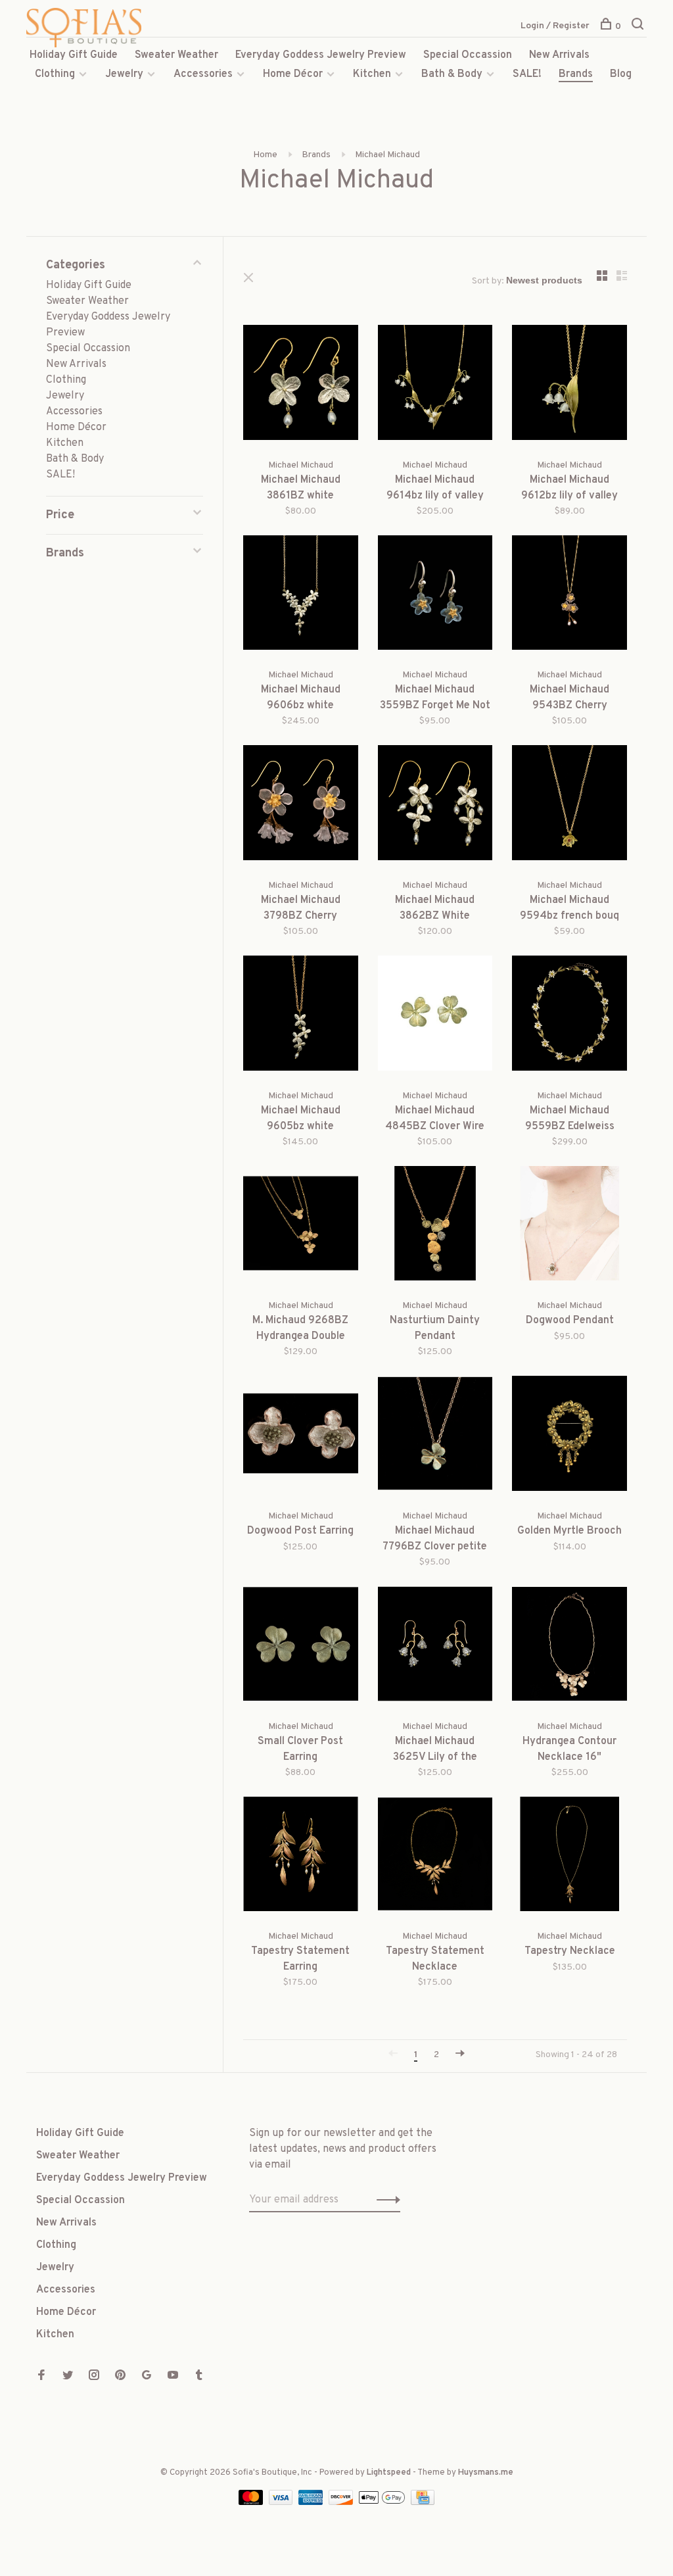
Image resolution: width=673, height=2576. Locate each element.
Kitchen (372, 74)
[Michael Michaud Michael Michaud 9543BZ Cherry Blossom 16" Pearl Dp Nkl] (569, 595)
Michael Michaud (387, 155)
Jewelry (124, 74)
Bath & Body (452, 74)
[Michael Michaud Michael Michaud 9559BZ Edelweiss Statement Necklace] (569, 1016)
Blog (621, 74)
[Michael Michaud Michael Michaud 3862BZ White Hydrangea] (435, 805)
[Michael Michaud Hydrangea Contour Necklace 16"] (569, 1646)
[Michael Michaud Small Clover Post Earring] (301, 1646)
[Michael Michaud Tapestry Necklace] (569, 1857)
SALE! (527, 74)
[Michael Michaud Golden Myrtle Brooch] (569, 1436)
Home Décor (293, 74)
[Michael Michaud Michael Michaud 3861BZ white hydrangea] (301, 385)
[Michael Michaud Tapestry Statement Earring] (301, 1857)
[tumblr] (199, 2377)
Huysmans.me (486, 2473)
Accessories (203, 74)
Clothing (55, 74)
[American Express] (312, 2502)
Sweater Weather (176, 55)
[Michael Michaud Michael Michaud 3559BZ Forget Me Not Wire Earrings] (435, 595)
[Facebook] (41, 2377)
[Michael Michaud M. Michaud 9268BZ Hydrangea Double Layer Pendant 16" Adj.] (301, 1226)
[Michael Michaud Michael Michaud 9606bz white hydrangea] (301, 595)
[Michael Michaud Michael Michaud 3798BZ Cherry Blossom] (301, 805)
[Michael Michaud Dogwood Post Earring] (301, 1436)
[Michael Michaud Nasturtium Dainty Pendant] (435, 1226)
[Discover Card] (342, 2502)
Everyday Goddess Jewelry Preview (321, 55)
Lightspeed (389, 2473)
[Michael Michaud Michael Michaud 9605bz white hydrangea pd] (301, 1016)
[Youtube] (173, 2377)
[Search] (639, 27)
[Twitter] (68, 2377)
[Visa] (282, 2502)
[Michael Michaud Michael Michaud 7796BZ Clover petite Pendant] (435, 1436)
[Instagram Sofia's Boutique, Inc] (94, 2377)
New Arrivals (559, 55)
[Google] (147, 2377)
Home (265, 155)
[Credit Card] (423, 2502)
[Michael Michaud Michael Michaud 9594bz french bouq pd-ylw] (569, 805)
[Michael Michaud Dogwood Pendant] (569, 1226)
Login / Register (555, 26)
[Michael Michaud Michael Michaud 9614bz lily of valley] (435, 385)
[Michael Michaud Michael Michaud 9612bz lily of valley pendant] (569, 385)
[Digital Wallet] (383, 2502)
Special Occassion (468, 55)
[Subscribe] (385, 2200)
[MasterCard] (252, 2502)
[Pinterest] (120, 2377)
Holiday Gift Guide (74, 55)
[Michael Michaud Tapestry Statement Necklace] (435, 1857)
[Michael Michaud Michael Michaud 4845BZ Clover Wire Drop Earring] (435, 1016)
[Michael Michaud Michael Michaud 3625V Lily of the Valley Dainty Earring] (435, 1646)
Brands (576, 74)
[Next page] (460, 2055)
